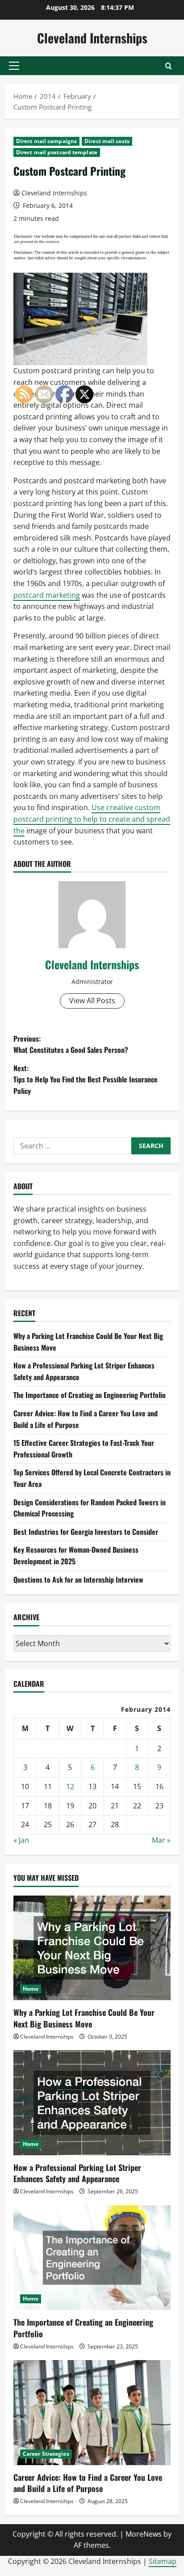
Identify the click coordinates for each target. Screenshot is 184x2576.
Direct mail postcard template (57, 152)
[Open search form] (169, 66)
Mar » (161, 1840)
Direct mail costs (107, 141)
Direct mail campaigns (46, 141)
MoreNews (144, 2534)
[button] (14, 66)
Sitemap (163, 2561)
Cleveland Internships (92, 38)
